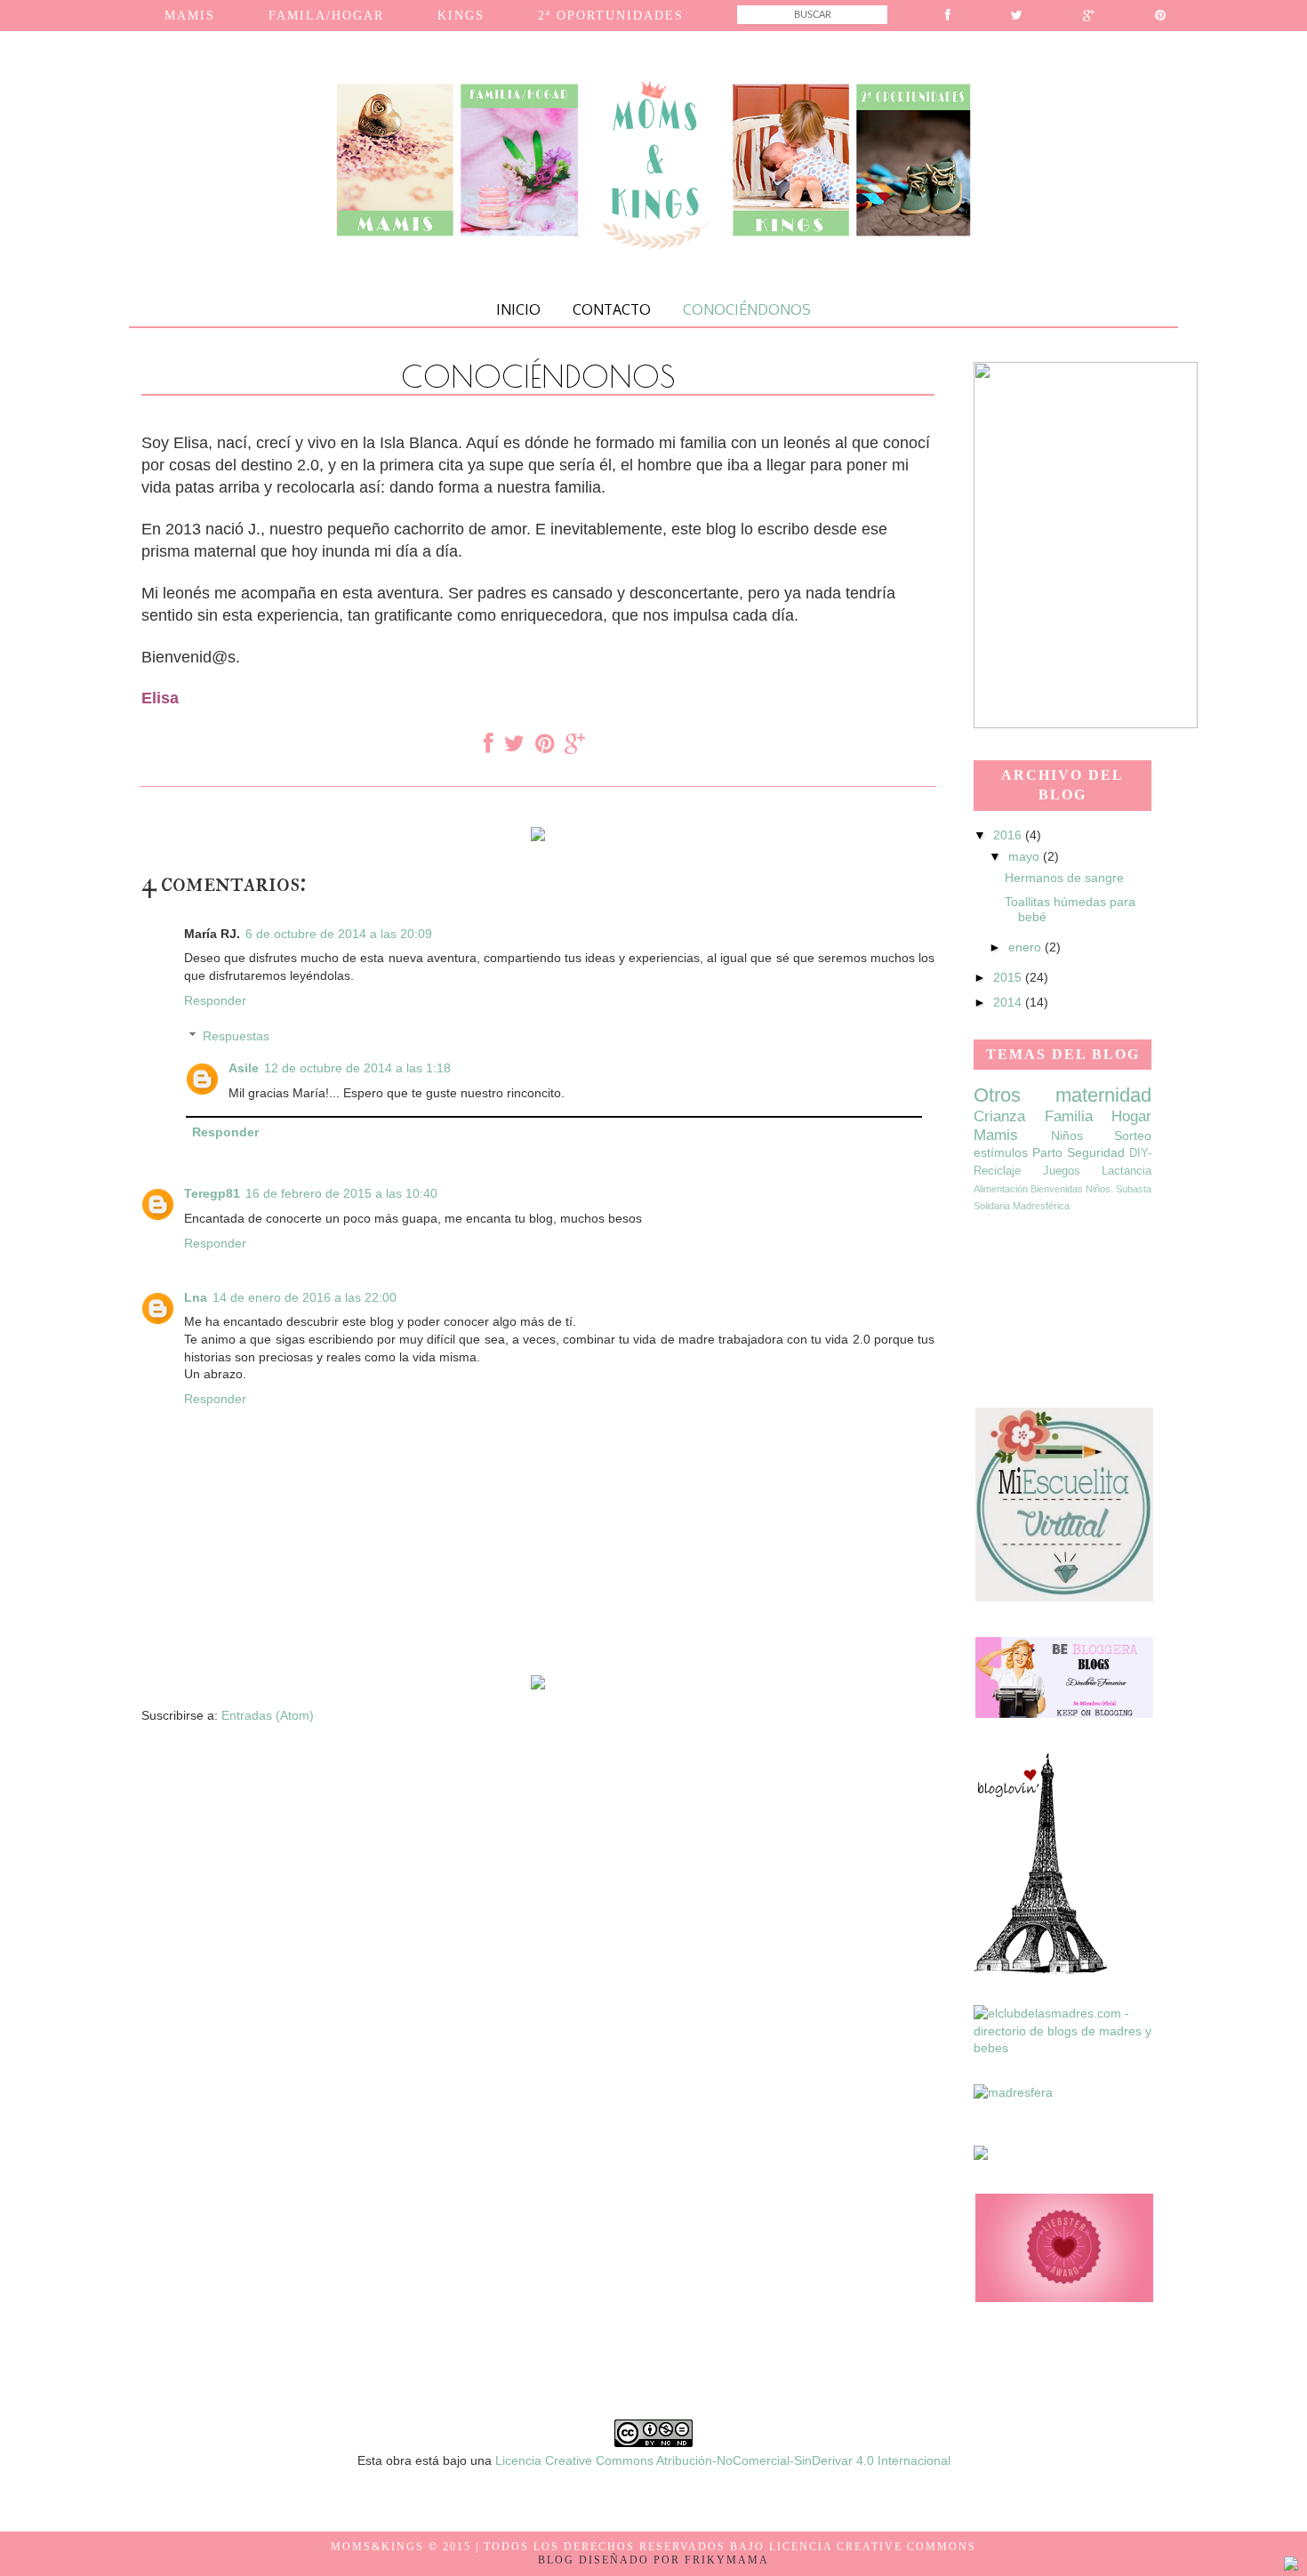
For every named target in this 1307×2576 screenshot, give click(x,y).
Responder (215, 1000)
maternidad (1103, 1095)
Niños (1067, 1136)
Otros (997, 1095)
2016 (1009, 835)
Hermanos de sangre (1064, 878)
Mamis (996, 1135)
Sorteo (1133, 1136)
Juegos (1062, 1171)
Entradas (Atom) (268, 1715)
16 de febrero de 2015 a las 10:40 (341, 1193)
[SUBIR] (1291, 2566)
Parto (1047, 1152)
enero (1026, 947)
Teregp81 (212, 1193)
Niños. (1099, 1189)
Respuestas (236, 1037)
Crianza (999, 1116)
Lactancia (1127, 1171)
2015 (1009, 977)
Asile (244, 1068)
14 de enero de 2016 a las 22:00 (305, 1297)
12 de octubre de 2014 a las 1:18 (357, 1068)
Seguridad (1096, 1152)
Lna (196, 1297)
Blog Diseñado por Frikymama (653, 2560)
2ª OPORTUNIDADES (611, 16)
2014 (1009, 1002)
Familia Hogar (1099, 1116)
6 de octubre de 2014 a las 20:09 (339, 934)
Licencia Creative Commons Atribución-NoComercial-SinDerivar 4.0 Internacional (723, 2460)
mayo (1026, 856)
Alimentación (1001, 1189)
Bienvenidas (1057, 1189)
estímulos (1001, 1152)
